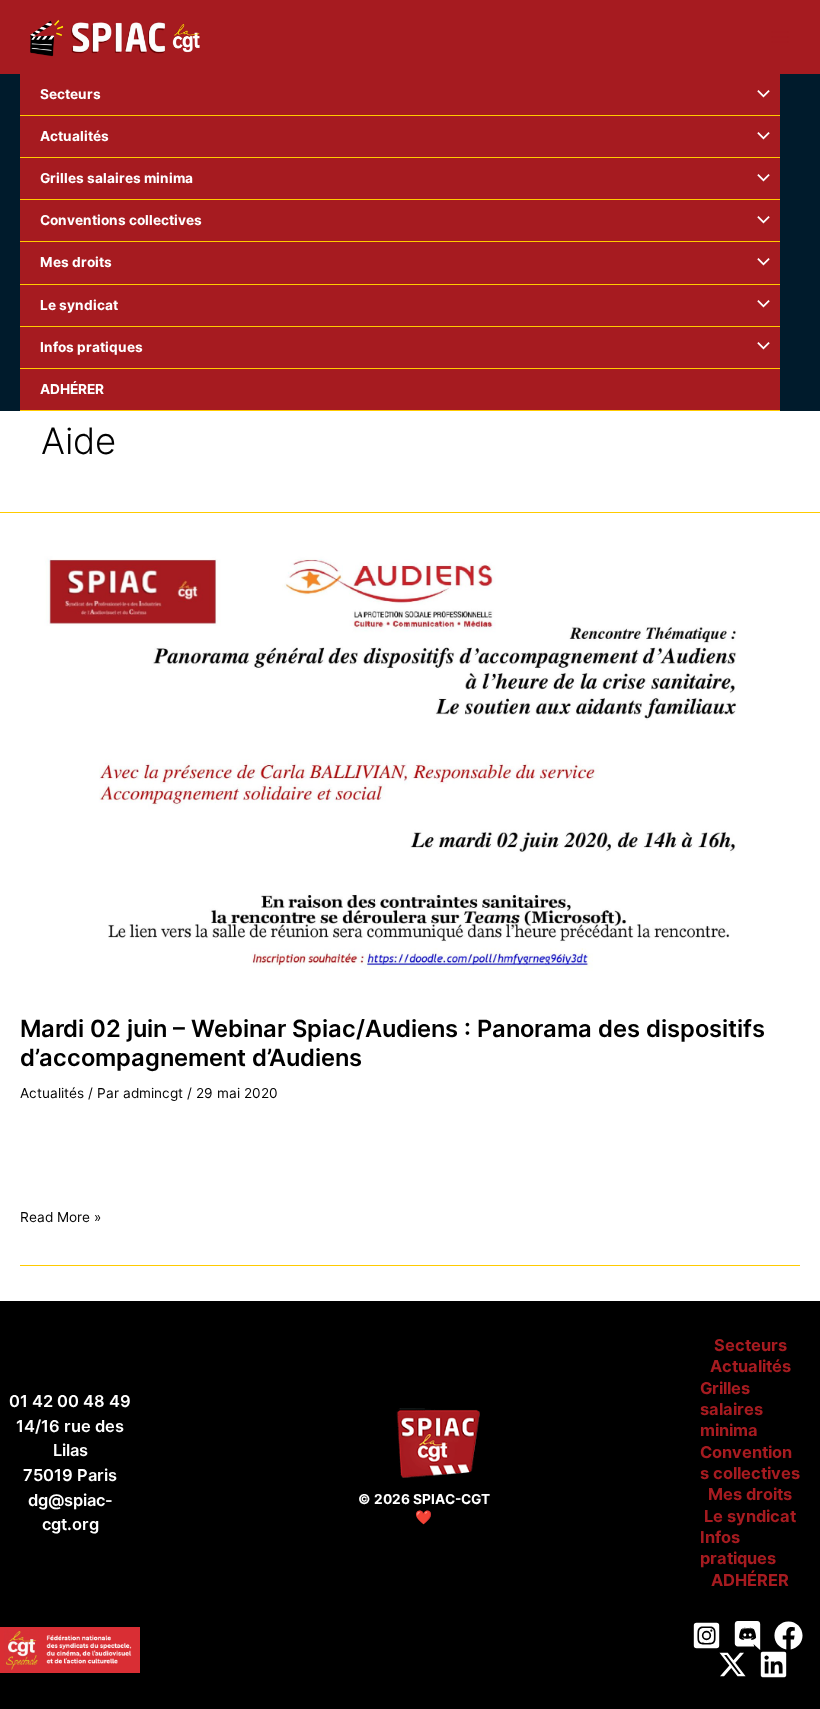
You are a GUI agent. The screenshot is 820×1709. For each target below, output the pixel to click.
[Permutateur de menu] (759, 94)
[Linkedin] (773, 1664)
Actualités (52, 1093)
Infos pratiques (738, 1547)
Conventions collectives (750, 1462)
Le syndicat (750, 1516)
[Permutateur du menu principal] (780, 37)
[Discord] (747, 1635)
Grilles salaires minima (731, 1409)
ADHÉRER (750, 1580)
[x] (732, 1664)
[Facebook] (788, 1635)
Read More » (60, 1217)
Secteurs (750, 1345)
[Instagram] (706, 1635)
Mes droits (750, 1494)
